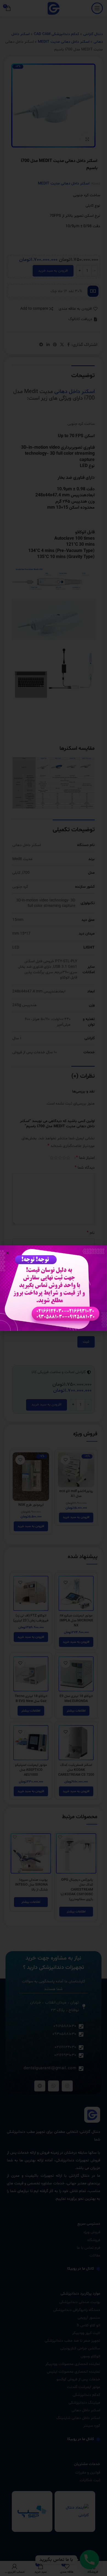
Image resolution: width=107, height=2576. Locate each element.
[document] (54, 1288)
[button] (8, 1253)
